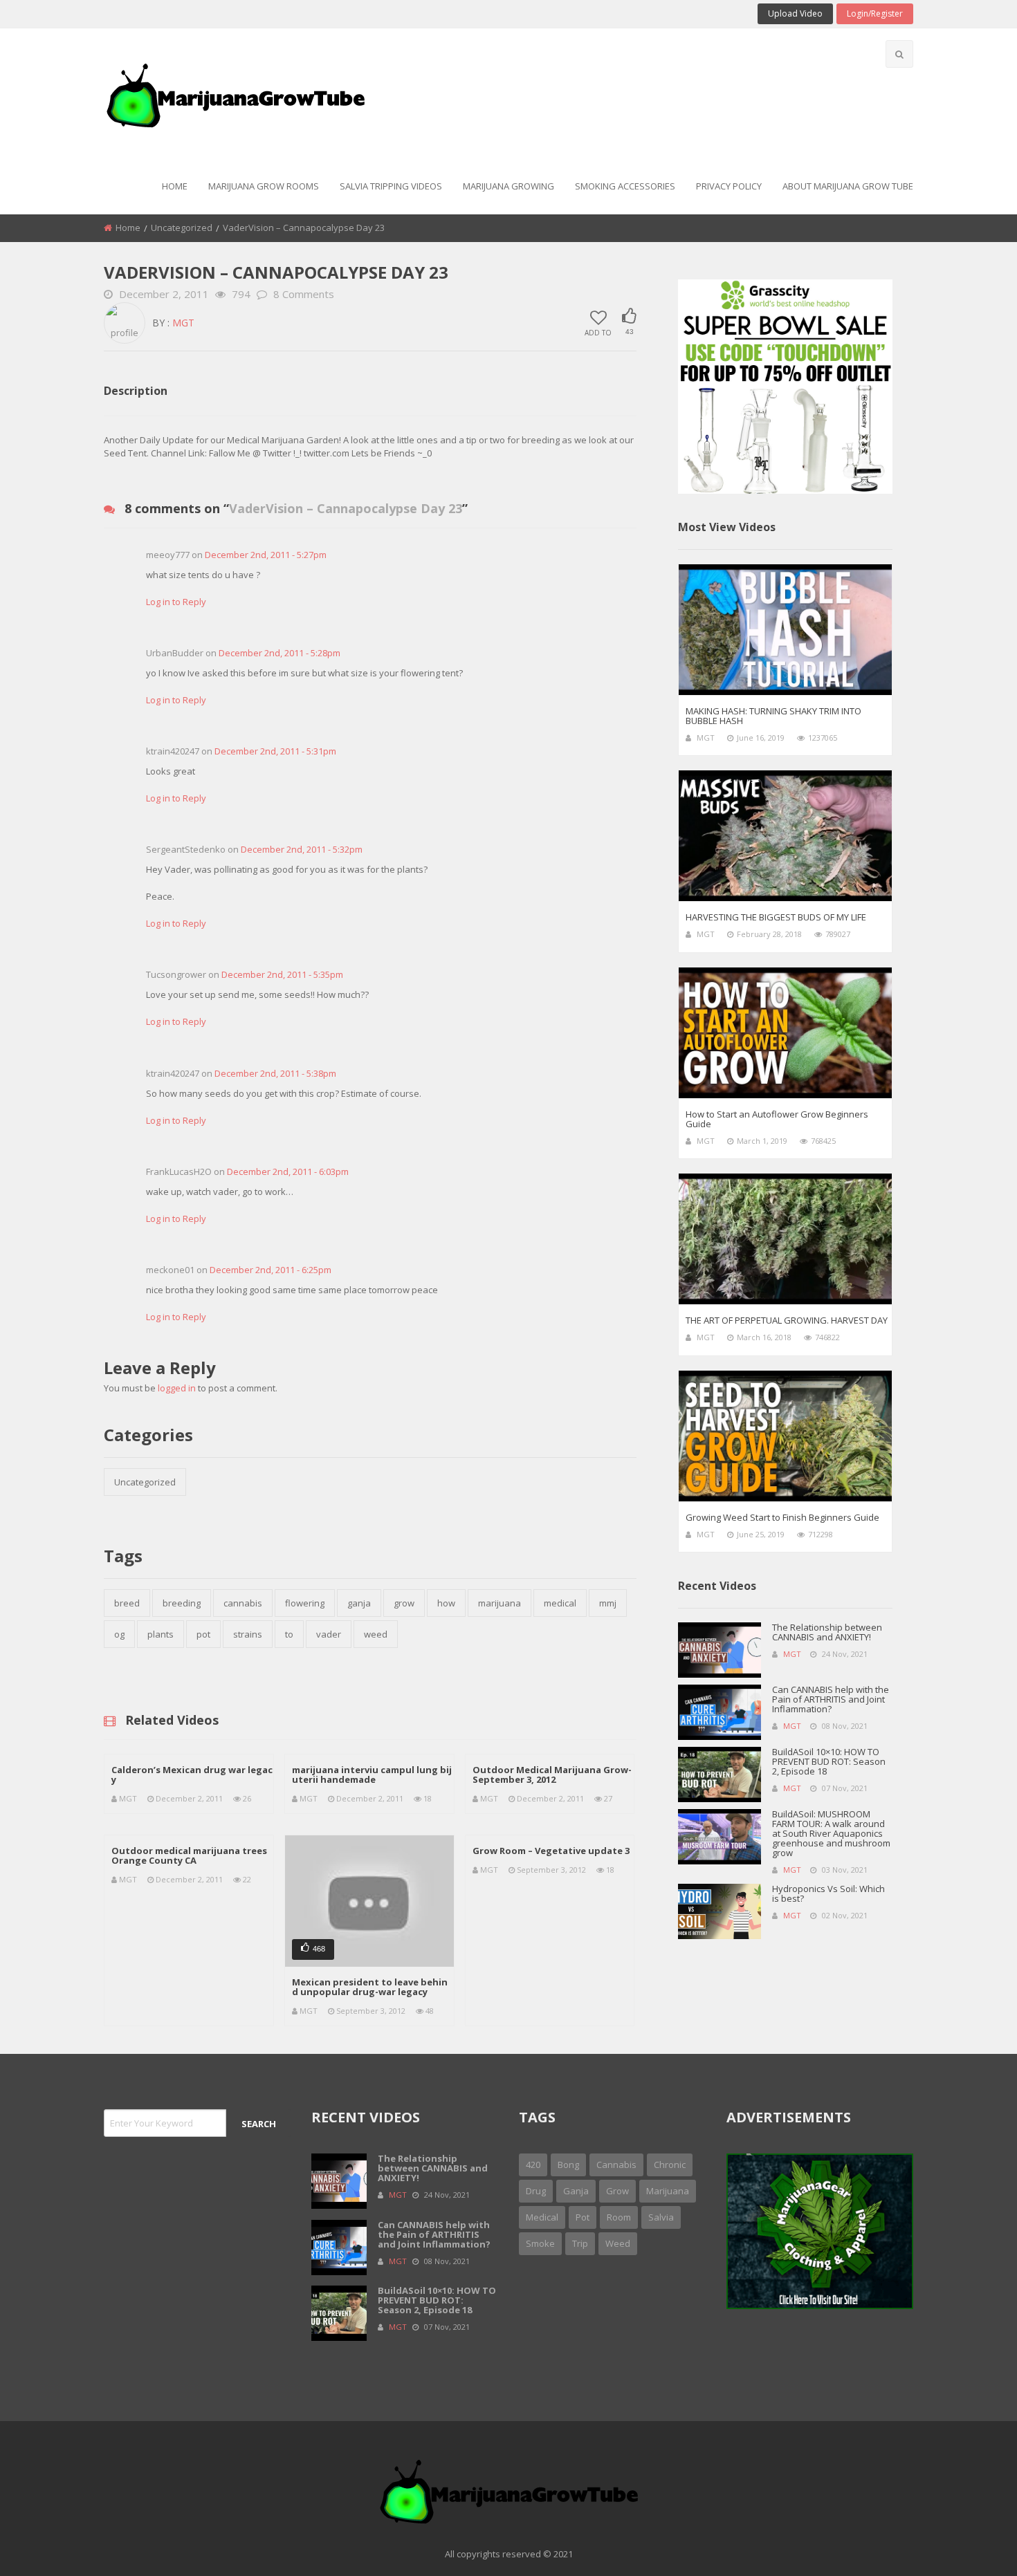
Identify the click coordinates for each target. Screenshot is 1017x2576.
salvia (661, 2217)
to (289, 1634)
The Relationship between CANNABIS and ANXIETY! (827, 1632)
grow (404, 1603)
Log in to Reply (176, 602)
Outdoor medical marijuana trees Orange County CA (189, 1855)
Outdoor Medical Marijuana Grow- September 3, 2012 (552, 1775)
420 (533, 2165)
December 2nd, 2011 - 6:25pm (271, 1270)
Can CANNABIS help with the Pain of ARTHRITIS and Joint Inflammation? (831, 1699)
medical (560, 1603)
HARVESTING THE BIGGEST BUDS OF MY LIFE (776, 917)
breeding (182, 1603)
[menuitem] (175, 187)
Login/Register (875, 13)
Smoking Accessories (625, 186)
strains (248, 1634)
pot (203, 1634)
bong (568, 2165)
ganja (359, 1603)
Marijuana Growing (508, 186)
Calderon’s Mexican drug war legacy (192, 1775)
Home (175, 186)
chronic (670, 2165)
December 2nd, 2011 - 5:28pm (280, 653)
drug (536, 2191)
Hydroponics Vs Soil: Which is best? (828, 1893)
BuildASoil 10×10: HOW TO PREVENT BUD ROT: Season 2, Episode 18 (829, 1761)
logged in (177, 1388)
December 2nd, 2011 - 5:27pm (266, 555)
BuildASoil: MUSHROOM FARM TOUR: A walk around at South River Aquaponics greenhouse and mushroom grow (831, 1833)
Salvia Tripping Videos (391, 186)
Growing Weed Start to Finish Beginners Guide (782, 1517)
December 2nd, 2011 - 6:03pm (288, 1171)
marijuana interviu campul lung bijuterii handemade (372, 1775)
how (446, 1603)
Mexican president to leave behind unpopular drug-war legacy (370, 1987)
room (619, 2217)
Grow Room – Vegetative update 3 (551, 1851)
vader (329, 1634)
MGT (183, 323)
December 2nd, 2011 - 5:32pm (302, 849)
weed (376, 1634)
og (119, 1634)
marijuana (500, 1603)
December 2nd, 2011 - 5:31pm (275, 751)
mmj (608, 1603)
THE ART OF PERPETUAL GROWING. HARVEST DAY (787, 1320)
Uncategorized (182, 228)
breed (127, 1603)
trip (580, 2243)
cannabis (243, 1603)
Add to (598, 332)
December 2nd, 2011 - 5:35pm (282, 974)
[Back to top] (972, 2545)
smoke (540, 2243)
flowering (305, 1603)
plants (161, 1634)
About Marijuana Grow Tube (848, 186)
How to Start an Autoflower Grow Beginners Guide (777, 1119)
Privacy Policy (729, 186)
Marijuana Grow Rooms (264, 186)
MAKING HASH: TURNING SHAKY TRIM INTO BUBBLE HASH (773, 716)
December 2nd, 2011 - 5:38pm (275, 1073)
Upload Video (795, 13)
